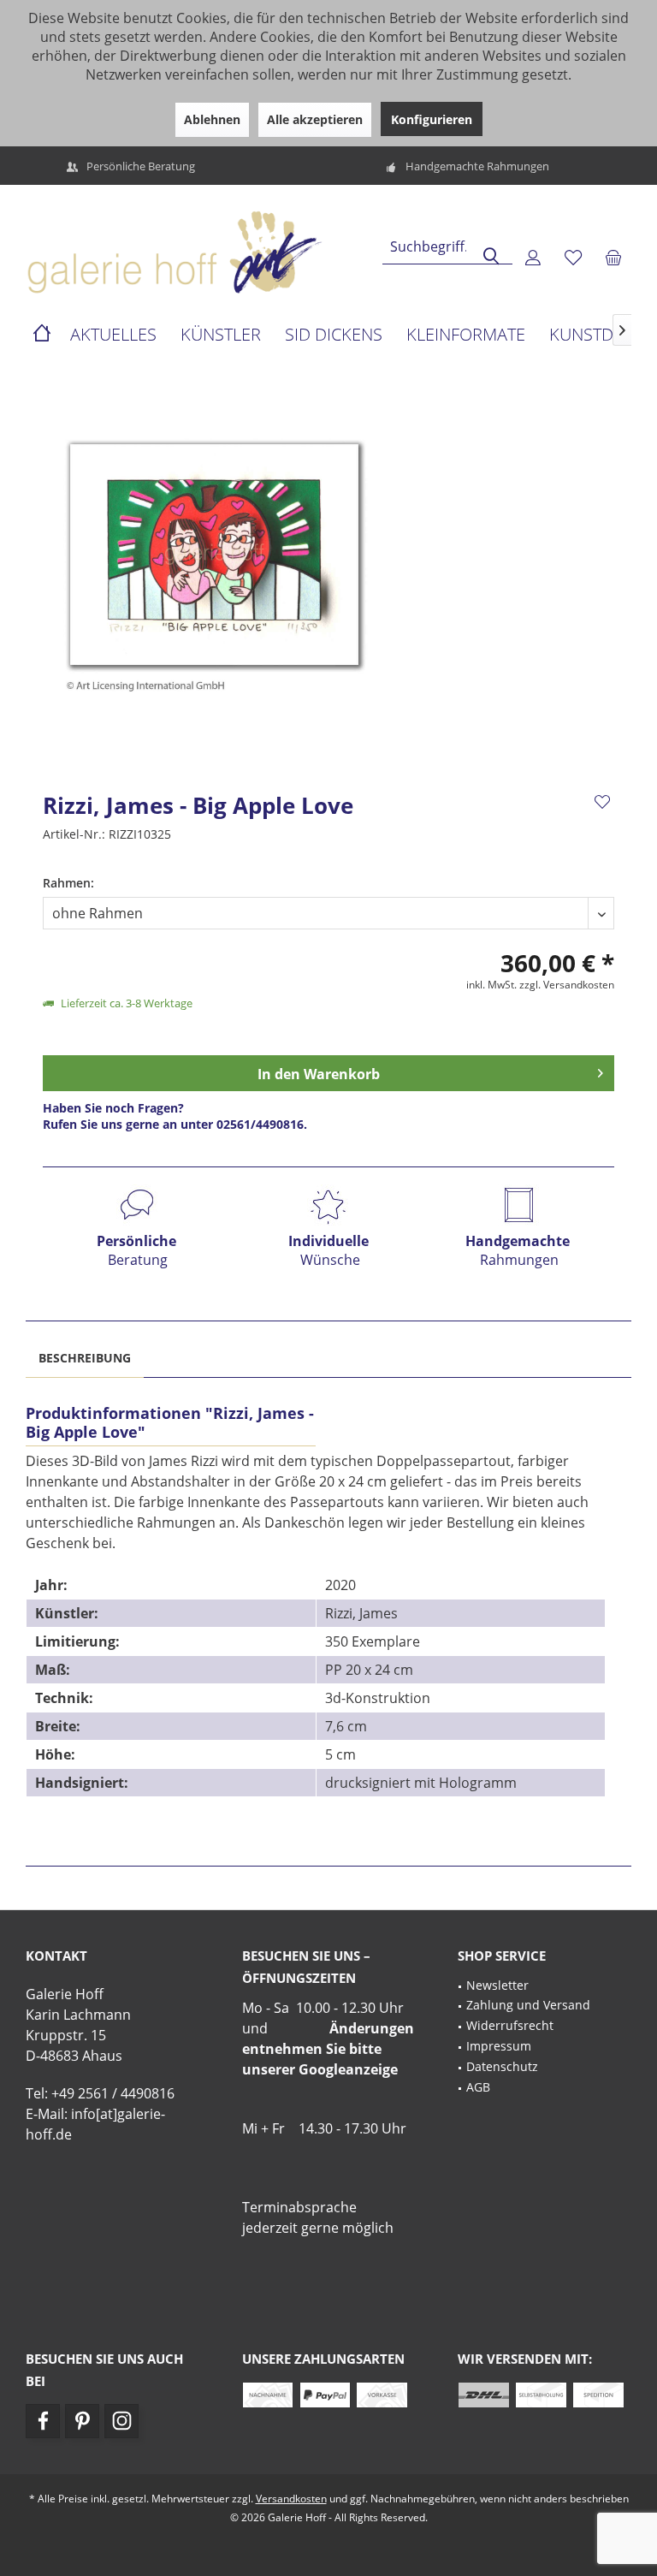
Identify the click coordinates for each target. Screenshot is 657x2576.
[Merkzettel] (573, 257)
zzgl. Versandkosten (567, 985)
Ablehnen (212, 119)
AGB (478, 2087)
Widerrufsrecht (510, 2025)
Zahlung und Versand (528, 2005)
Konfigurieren (432, 119)
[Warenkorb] (613, 257)
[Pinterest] (82, 2421)
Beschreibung (85, 1358)
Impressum (499, 2046)
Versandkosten (291, 2499)
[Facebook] (43, 2421)
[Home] (42, 335)
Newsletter (497, 1985)
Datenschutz (502, 2066)
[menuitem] (613, 257)
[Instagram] (121, 2421)
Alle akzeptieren (315, 119)
